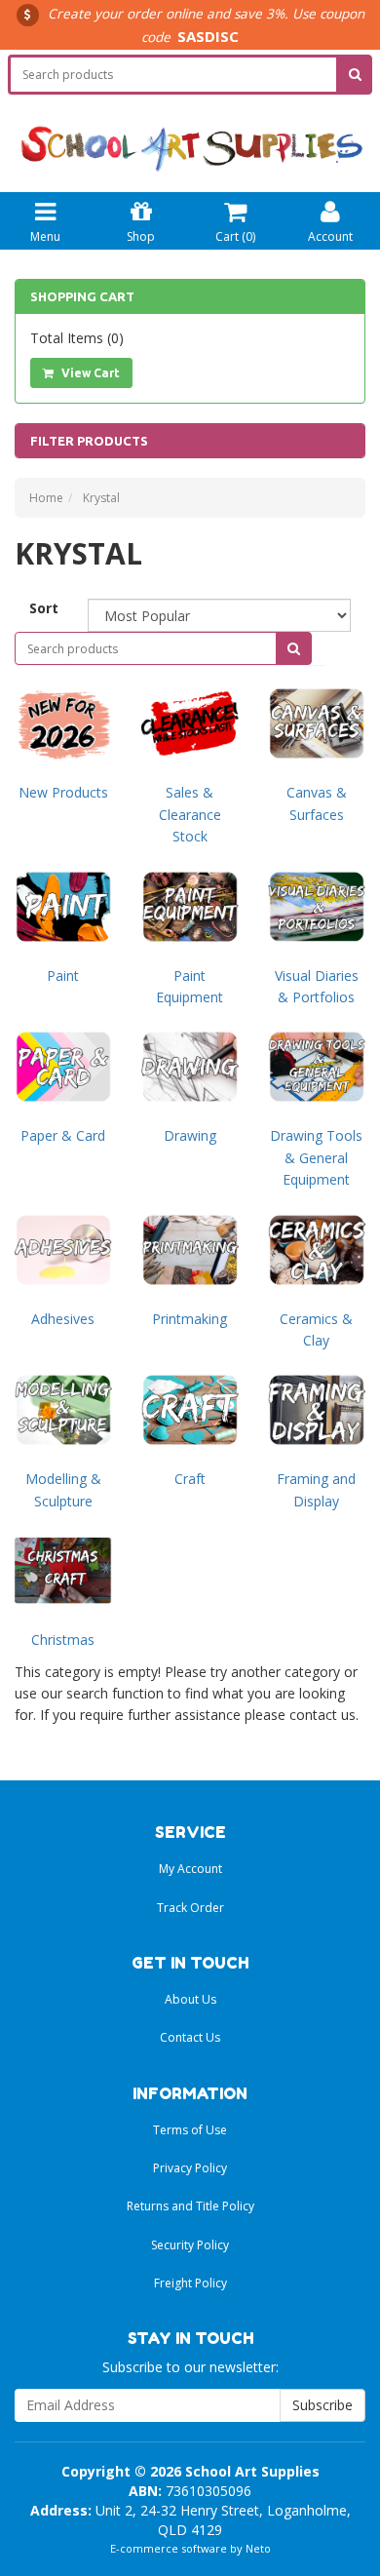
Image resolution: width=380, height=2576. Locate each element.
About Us (190, 1999)
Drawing (190, 1135)
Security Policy (190, 2245)
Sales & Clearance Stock (190, 814)
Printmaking (190, 1319)
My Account (190, 1869)
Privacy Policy (190, 2168)
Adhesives (63, 1319)
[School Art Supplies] (190, 134)
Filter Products (89, 441)
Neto (258, 2548)
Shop (141, 236)
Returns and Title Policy (190, 2206)
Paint (63, 976)
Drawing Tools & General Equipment (316, 1157)
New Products (63, 792)
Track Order (190, 1908)
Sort (44, 608)
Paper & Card (63, 1135)
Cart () (235, 236)
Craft (190, 1479)
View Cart (89, 373)
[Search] (355, 75)
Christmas (63, 1639)
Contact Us (190, 2037)
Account (330, 236)
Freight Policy (190, 2283)
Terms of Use (190, 2130)
